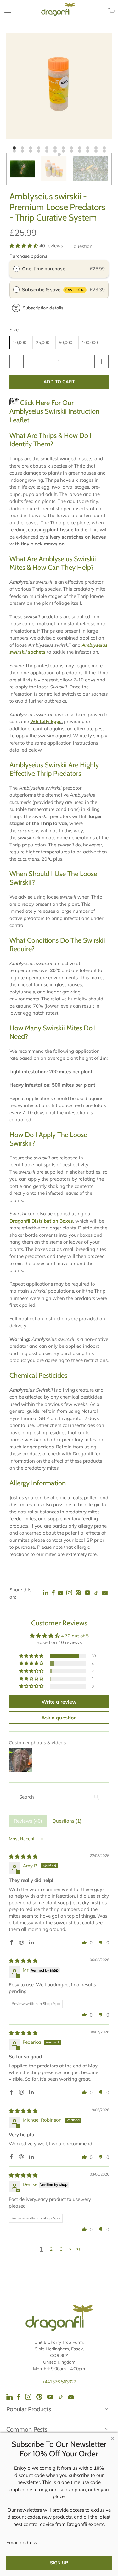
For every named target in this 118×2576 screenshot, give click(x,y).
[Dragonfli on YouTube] (87, 1593)
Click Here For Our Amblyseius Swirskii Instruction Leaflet (54, 411)
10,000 (20, 342)
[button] (24, 246)
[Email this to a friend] (105, 1593)
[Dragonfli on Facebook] (19, 2397)
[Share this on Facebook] (53, 1593)
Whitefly (40, 721)
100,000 (90, 342)
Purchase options (28, 256)
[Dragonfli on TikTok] (96, 1593)
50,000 (66, 342)
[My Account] (6, 10)
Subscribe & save (53, 289)
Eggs (56, 721)
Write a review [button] (59, 1702)
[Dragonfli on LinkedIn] (46, 1593)
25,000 (43, 342)
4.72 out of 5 (75, 1636)
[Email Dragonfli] (71, 2397)
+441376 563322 (59, 2382)
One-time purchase (44, 269)
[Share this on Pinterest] (78, 1593)
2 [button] (51, 2249)
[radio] (16, 269)
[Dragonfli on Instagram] (69, 1593)
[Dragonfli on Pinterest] (39, 2397)
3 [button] (61, 2249)
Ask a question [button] (59, 1718)
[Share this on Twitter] (61, 1593)
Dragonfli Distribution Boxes (41, 1221)
